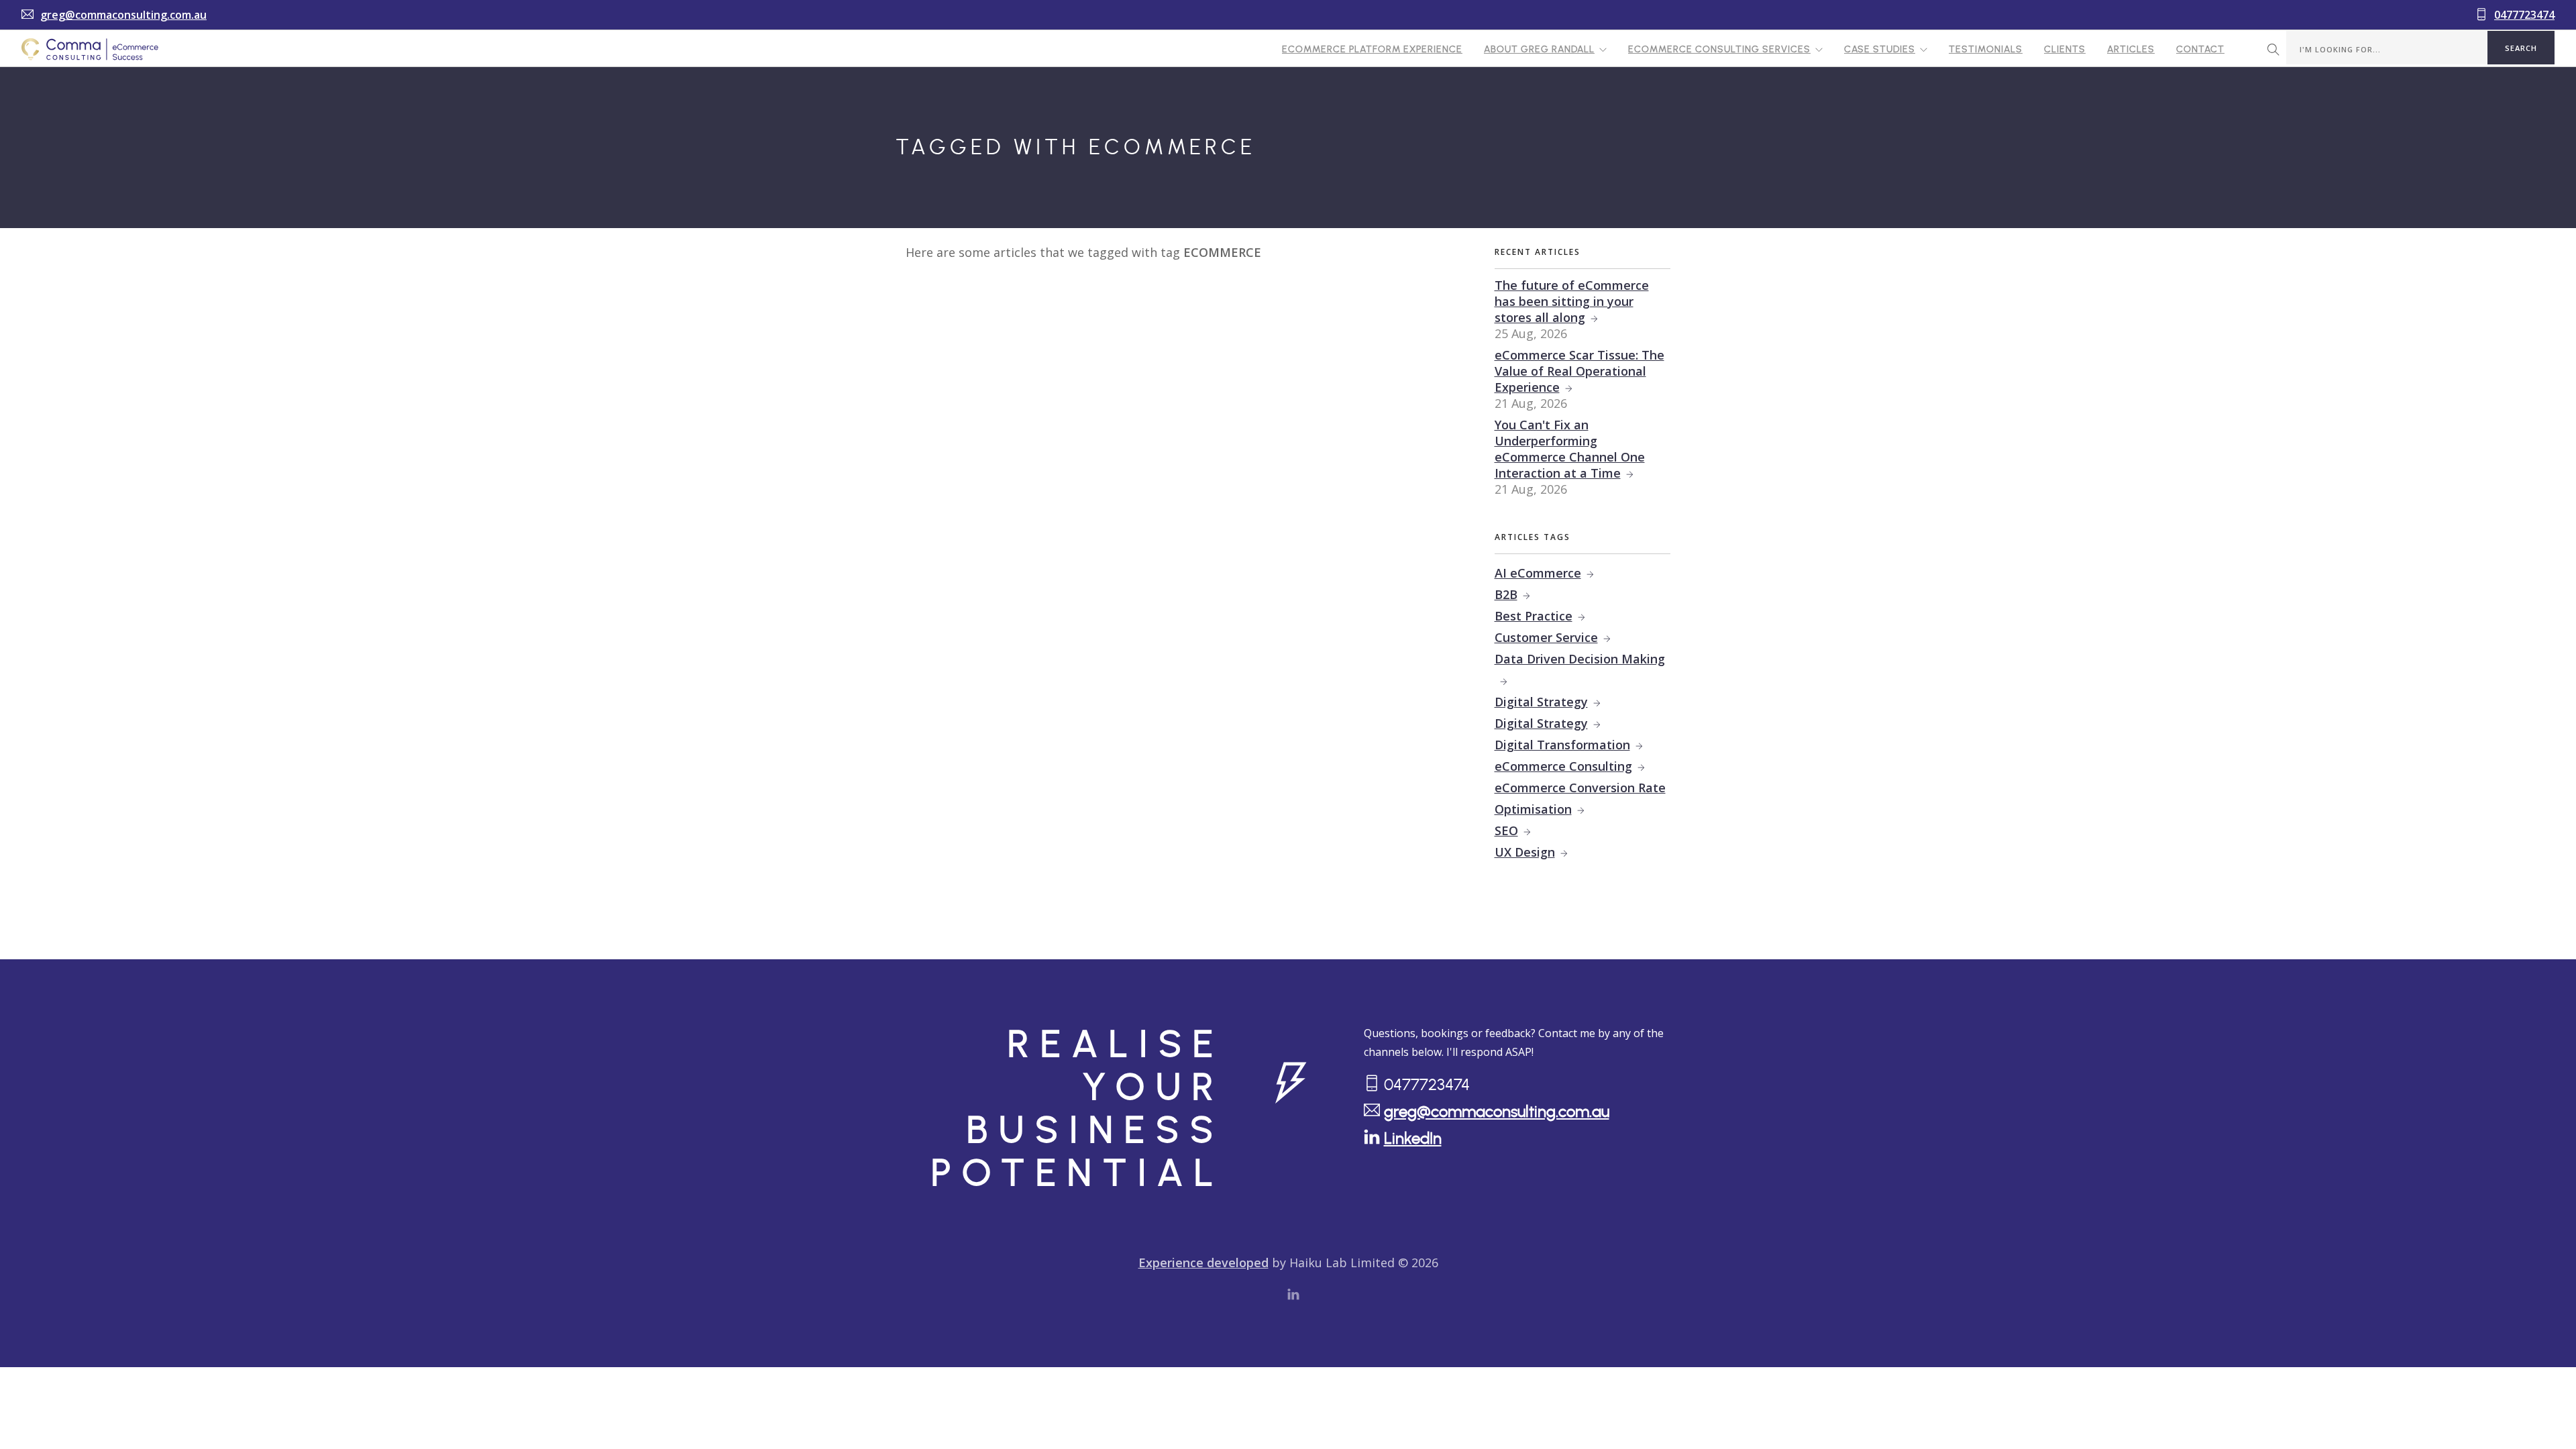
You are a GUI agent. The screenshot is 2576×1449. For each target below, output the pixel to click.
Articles (2131, 50)
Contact (2200, 50)
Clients (2065, 50)
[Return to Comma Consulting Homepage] (90, 49)
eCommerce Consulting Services (1719, 50)
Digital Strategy (1541, 702)
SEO (1506, 830)
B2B (1506, 594)
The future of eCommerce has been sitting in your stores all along (1572, 301)
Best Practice (1534, 616)
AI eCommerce (1538, 573)
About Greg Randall (1539, 50)
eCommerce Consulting (1563, 766)
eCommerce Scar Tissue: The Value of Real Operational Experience (1579, 371)
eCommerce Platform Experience (1372, 50)
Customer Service (1546, 637)
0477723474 (2524, 15)
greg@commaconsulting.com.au (123, 15)
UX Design (1525, 852)
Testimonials (1986, 50)
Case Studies (1880, 50)
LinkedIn (1413, 1139)
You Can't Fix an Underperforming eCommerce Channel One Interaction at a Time (1570, 449)
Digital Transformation (1562, 745)
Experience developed (1203, 1263)
